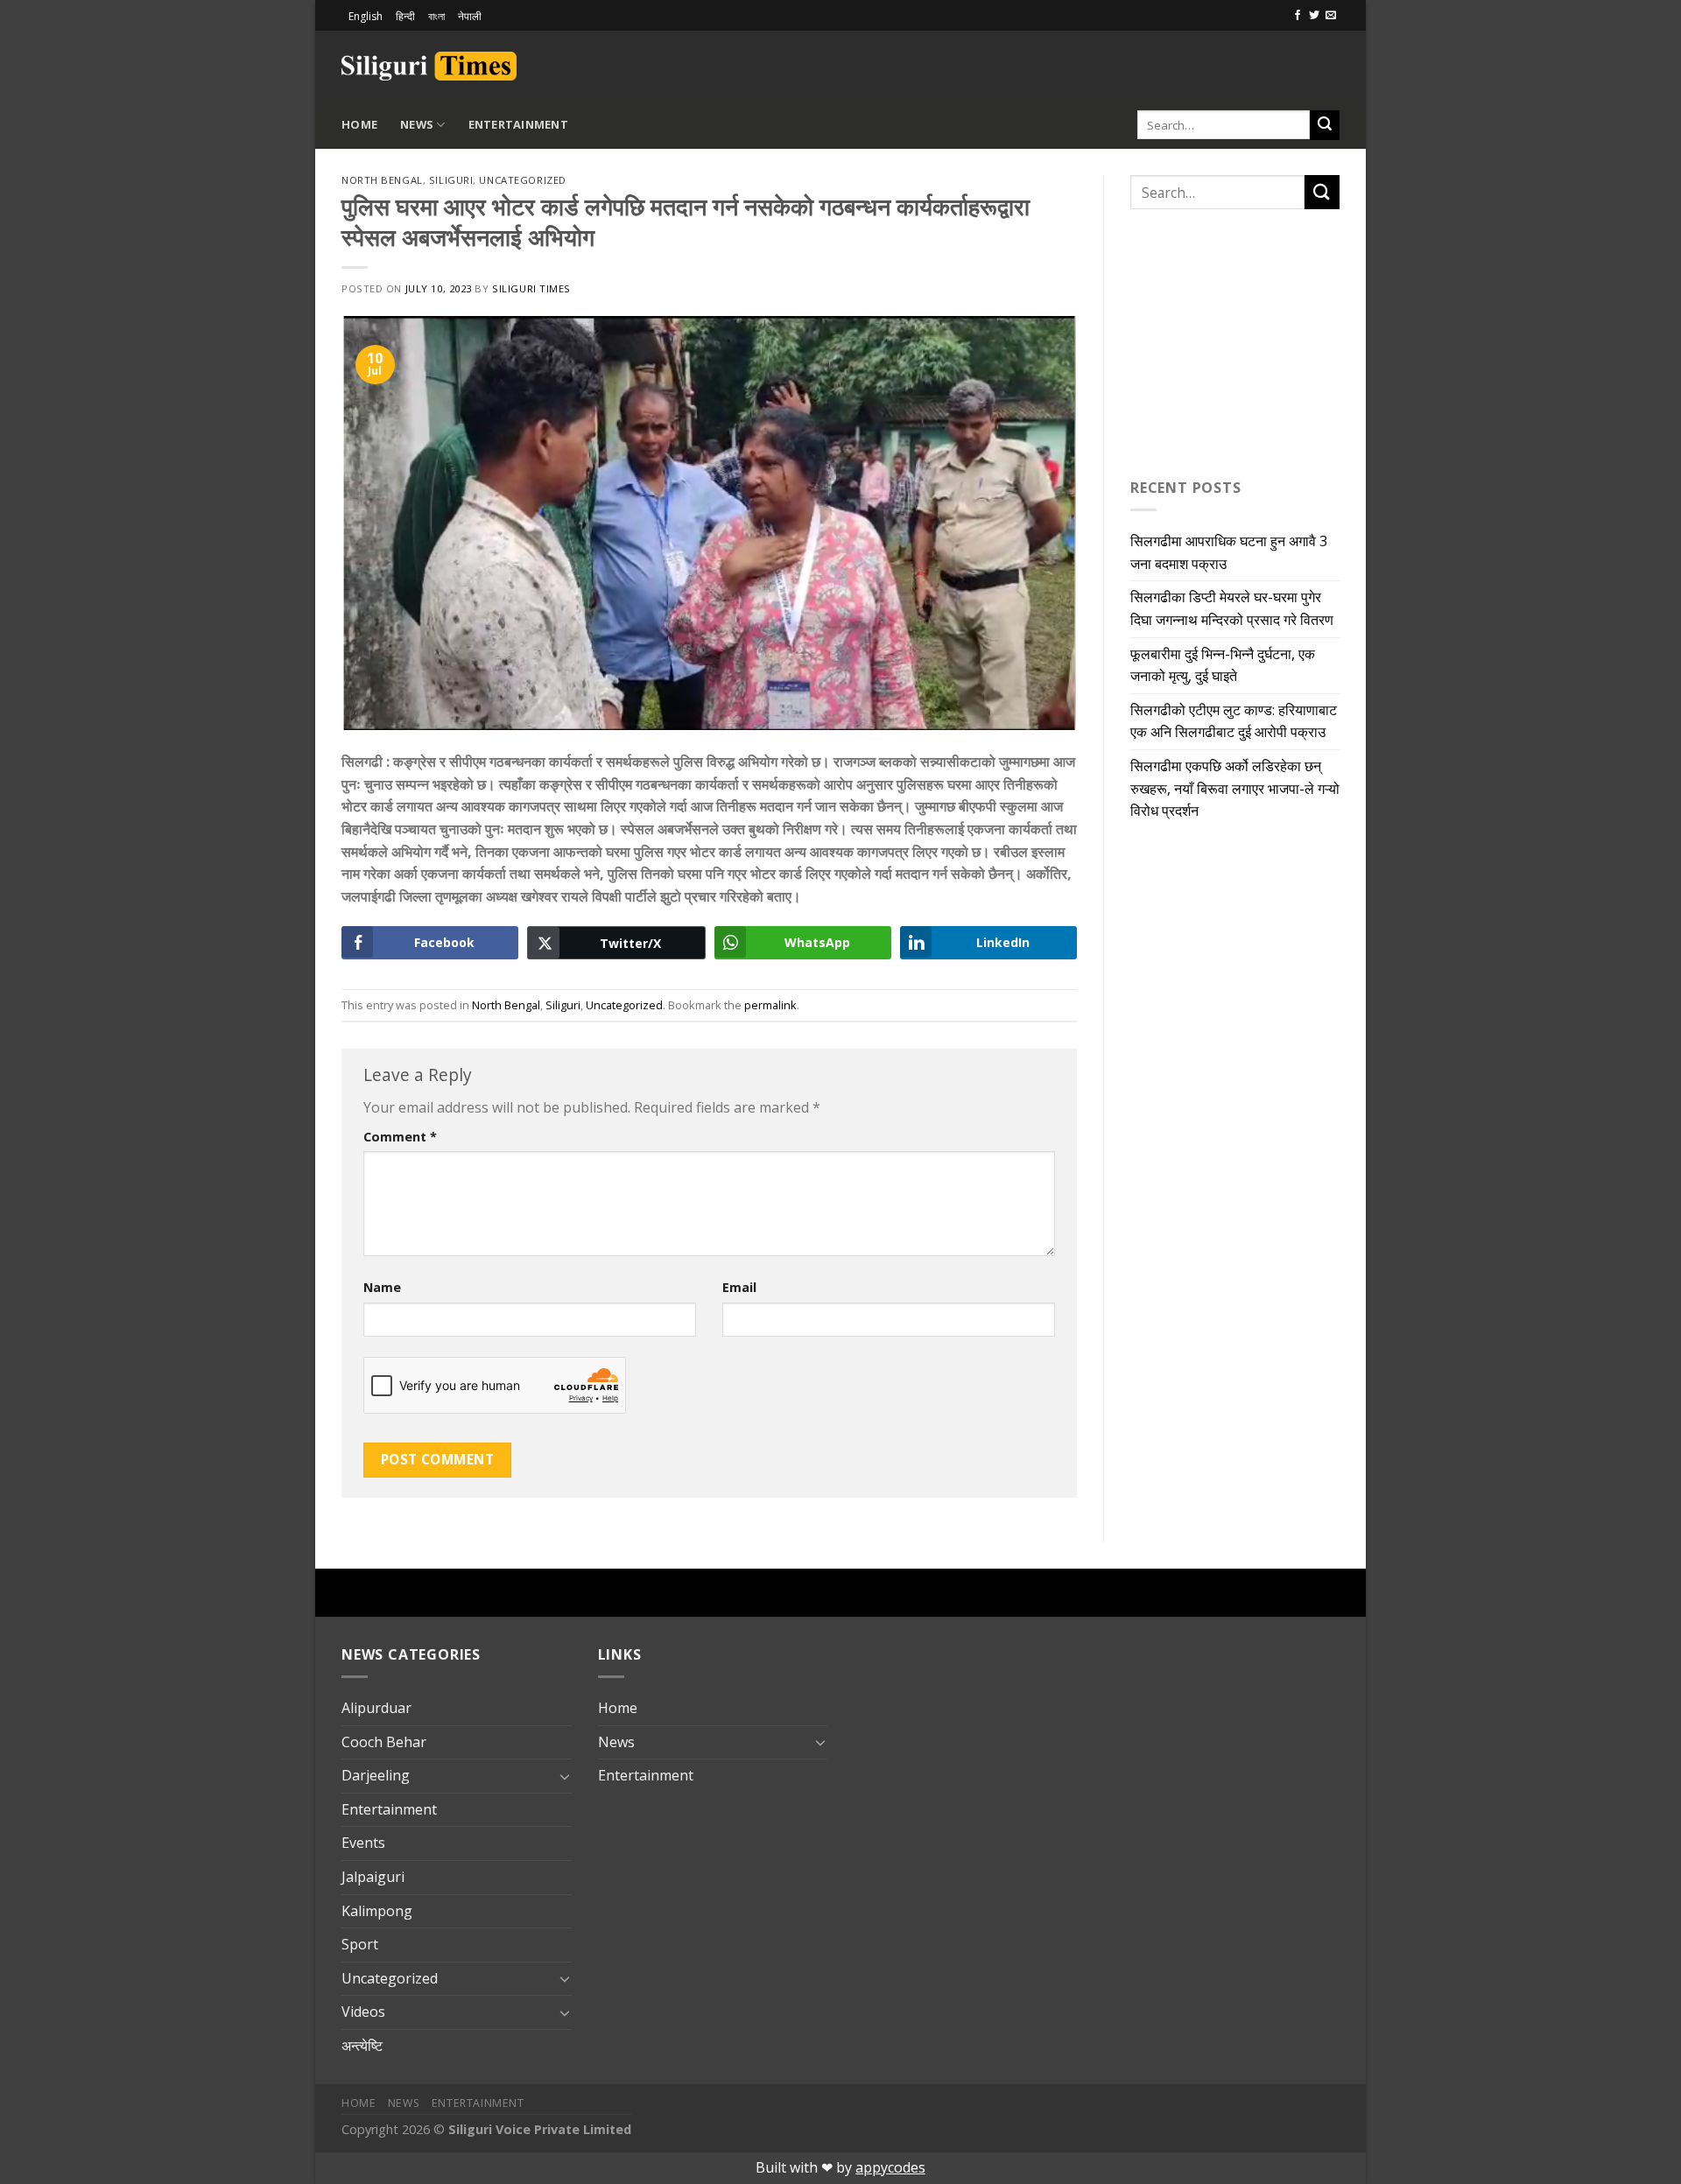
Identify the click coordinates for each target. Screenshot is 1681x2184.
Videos (363, 2012)
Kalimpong (377, 1911)
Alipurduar (376, 1708)
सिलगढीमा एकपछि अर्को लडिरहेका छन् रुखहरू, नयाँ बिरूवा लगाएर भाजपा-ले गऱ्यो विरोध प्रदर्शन (1235, 788)
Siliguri (451, 180)
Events (363, 1843)
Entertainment (518, 124)
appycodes (890, 2167)
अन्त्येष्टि (362, 2046)
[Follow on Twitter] (1314, 16)
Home (359, 124)
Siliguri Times (531, 288)
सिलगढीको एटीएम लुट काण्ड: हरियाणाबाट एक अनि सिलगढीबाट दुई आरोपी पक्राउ (1234, 721)
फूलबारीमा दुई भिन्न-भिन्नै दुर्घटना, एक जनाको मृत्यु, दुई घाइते (1223, 665)
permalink (770, 1005)
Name (382, 1287)
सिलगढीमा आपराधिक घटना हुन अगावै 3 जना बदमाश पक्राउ (1229, 552)
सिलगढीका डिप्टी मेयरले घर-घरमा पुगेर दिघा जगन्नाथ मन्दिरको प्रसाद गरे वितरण (1232, 608)
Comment (400, 1137)
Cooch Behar (384, 1742)
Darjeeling (376, 1775)
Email (739, 1287)
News (417, 124)
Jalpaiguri (373, 1877)
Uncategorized (522, 180)
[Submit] (1325, 125)
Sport (360, 1944)
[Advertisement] (1135, 63)
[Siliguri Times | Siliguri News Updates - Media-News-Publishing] (429, 66)
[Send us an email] (1331, 16)
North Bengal (382, 180)
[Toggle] (565, 1776)
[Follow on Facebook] (1298, 16)
